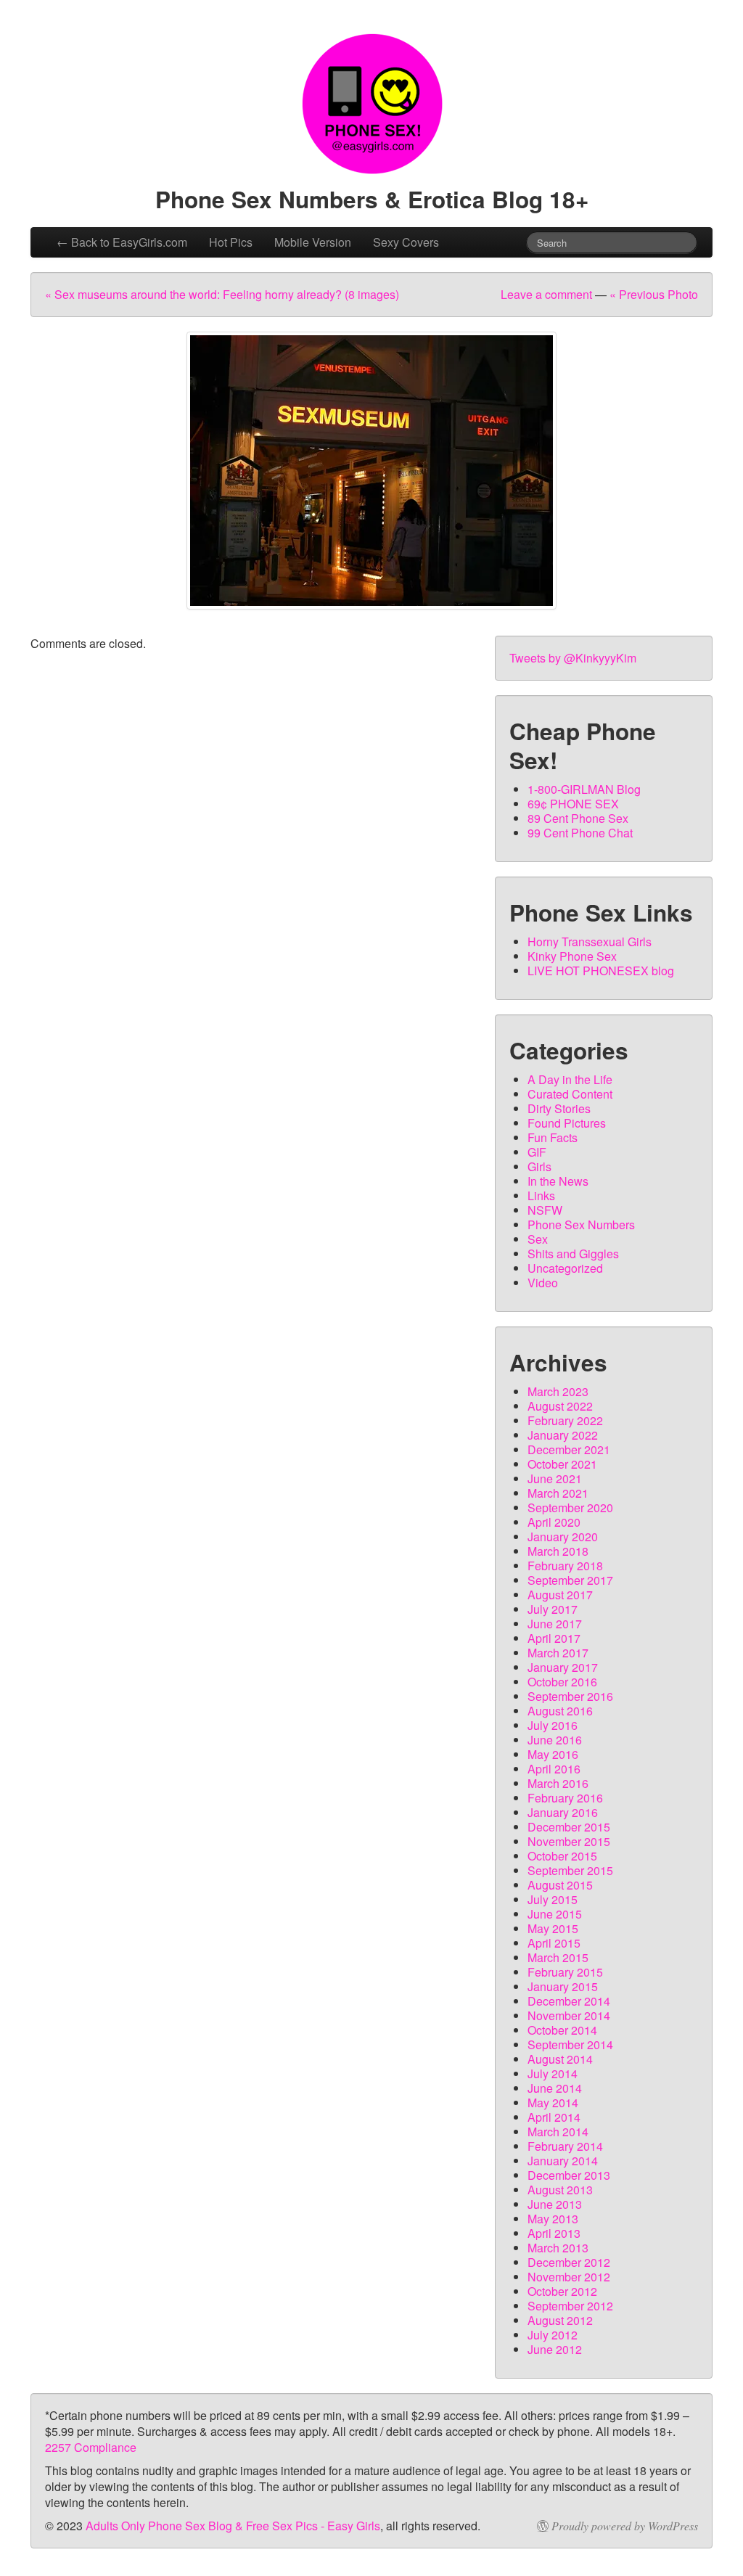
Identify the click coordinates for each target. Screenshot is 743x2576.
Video (543, 1283)
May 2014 (553, 2103)
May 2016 (553, 1754)
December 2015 (569, 1827)
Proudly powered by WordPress (625, 2526)
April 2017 (554, 1638)
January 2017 (563, 1667)
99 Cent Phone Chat (580, 833)
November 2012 (569, 2277)
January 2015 (563, 1986)
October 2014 (562, 2030)
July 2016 (553, 1725)
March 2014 (558, 2132)
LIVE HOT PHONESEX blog (601, 971)
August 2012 (560, 2320)
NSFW (545, 1210)
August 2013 (560, 2190)
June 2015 (555, 1914)
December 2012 (569, 2262)
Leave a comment (546, 294)
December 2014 (569, 2001)
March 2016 (558, 1783)
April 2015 (554, 1943)
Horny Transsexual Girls (590, 942)
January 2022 (563, 1435)
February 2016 (565, 1798)
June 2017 (555, 1624)
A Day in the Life (570, 1079)
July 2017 (553, 1609)
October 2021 (562, 1464)
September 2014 (570, 2044)
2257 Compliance (91, 2447)
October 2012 (562, 2291)
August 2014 (560, 2059)
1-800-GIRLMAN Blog (584, 789)
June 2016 (555, 1740)
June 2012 (555, 2349)
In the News (558, 1181)
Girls (539, 1166)
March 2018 (558, 1551)
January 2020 (563, 1537)
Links (541, 1195)
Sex (538, 1239)
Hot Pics (231, 242)
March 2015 (558, 1957)
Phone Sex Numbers (581, 1225)
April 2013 (554, 2233)
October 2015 (562, 1856)
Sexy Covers (406, 242)
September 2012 (570, 2306)
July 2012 (553, 2335)
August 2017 (560, 1595)
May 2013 (553, 2219)
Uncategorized (565, 1268)
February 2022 (565, 1420)
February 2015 (565, 1972)
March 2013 (558, 2248)
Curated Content (570, 1094)
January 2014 (563, 2161)
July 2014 (553, 2073)
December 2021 (569, 1449)
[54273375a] (371, 471)
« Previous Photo (654, 294)
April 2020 (554, 1522)
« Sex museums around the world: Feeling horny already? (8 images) (222, 294)
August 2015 (560, 1885)
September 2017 (570, 1580)
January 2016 (563, 1812)
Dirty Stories (559, 1108)
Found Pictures (567, 1123)
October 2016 (562, 1682)
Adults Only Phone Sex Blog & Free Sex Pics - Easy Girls (233, 2526)
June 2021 (555, 1478)
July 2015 (553, 1899)
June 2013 (555, 2204)
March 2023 (558, 1391)
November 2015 (569, 1841)
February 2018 (565, 1566)
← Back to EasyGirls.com (122, 242)
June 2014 (555, 2088)
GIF (537, 1152)
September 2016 (570, 1696)
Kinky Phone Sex (572, 956)
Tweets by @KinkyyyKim (573, 658)
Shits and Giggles (573, 1254)
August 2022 (560, 1406)
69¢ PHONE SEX (573, 804)
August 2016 (560, 1711)
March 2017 (558, 1653)
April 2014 (554, 2117)
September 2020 (570, 1508)
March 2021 (558, 1493)
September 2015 (570, 1870)
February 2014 (565, 2146)
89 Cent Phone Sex (578, 818)
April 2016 (554, 1769)
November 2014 (569, 2015)
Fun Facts (553, 1137)
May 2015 (553, 1928)
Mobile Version (313, 242)
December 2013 (569, 2175)
